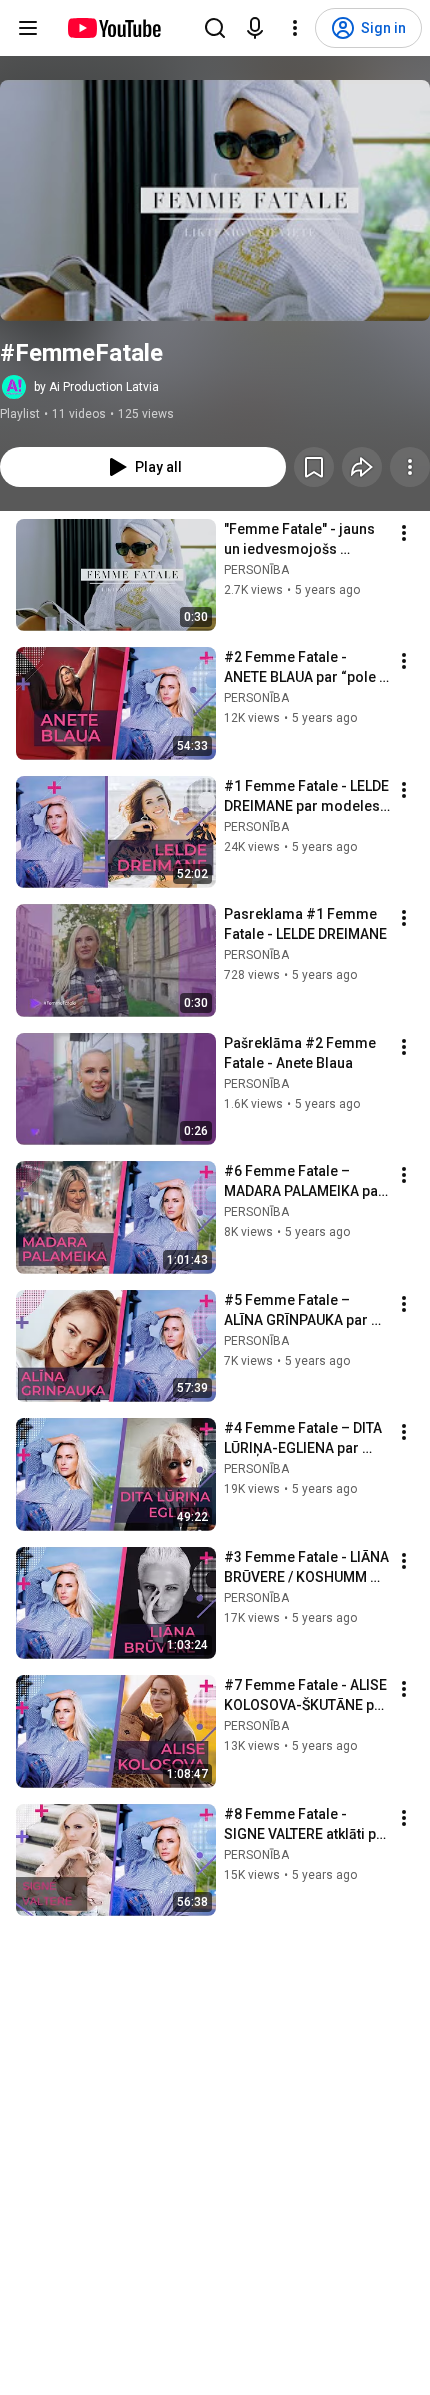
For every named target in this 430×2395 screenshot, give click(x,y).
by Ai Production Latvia (96, 387)
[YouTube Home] (113, 28)
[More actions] (410, 467)
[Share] (362, 467)
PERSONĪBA (256, 570)
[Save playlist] (314, 467)
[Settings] (295, 28)
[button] (215, 200)
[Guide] (28, 28)
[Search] (215, 28)
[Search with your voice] (255, 28)
